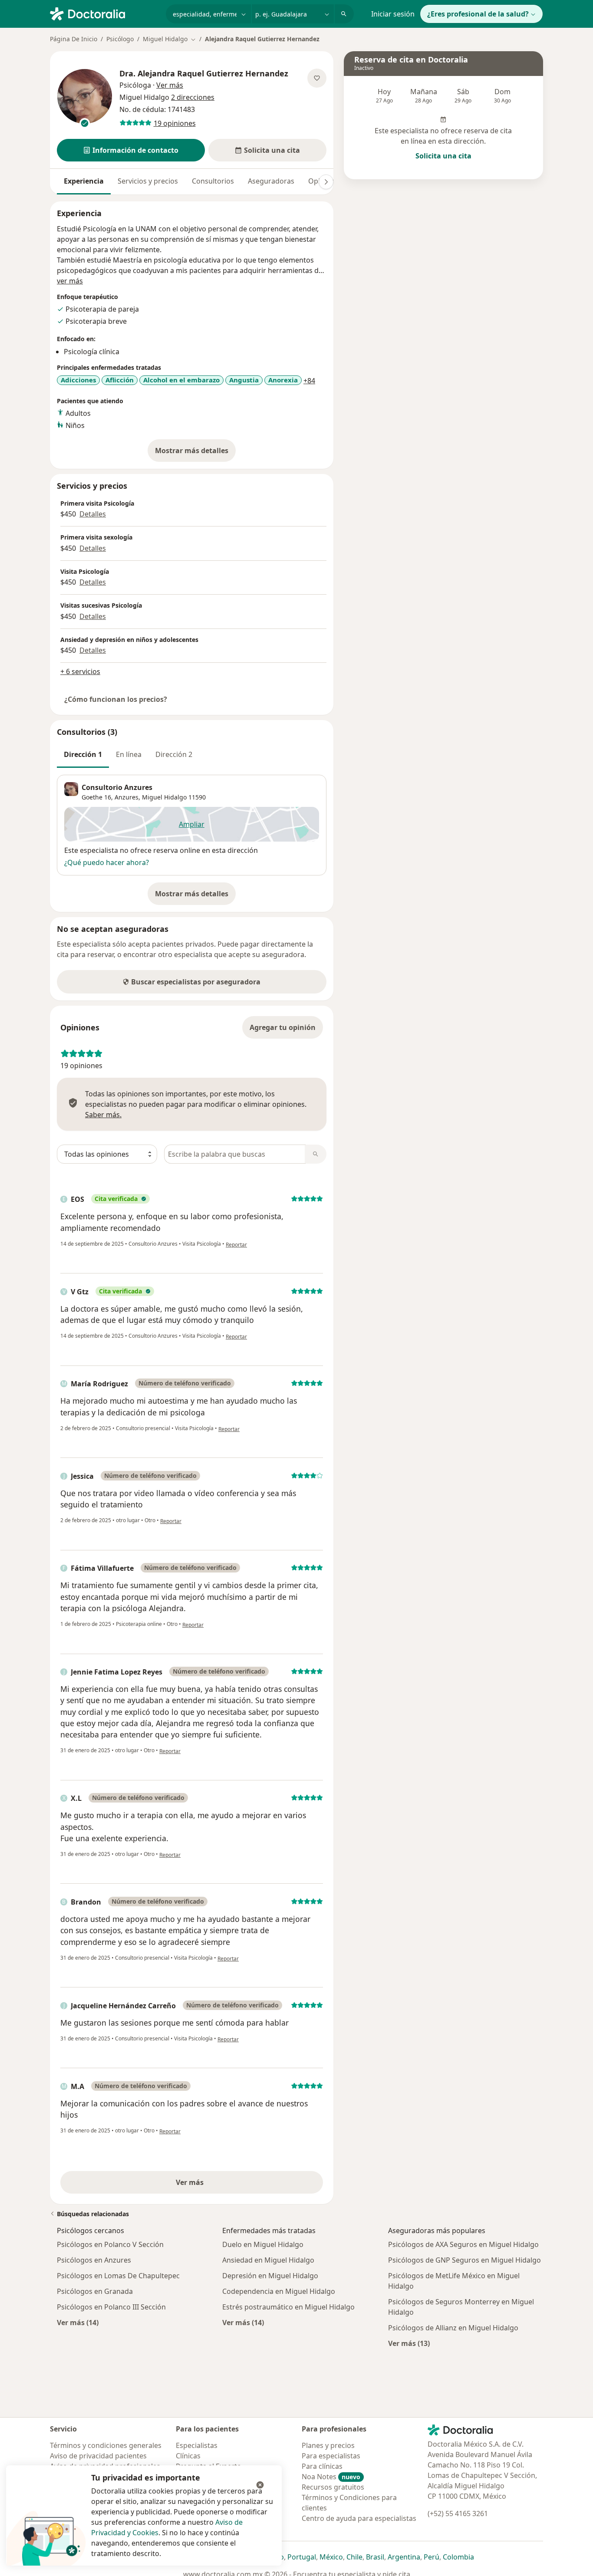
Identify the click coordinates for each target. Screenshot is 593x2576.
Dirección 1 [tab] (83, 754)
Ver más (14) (78, 2322)
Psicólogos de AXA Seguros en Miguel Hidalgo (463, 2244)
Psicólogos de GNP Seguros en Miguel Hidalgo (465, 2260)
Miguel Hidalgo (164, 797)
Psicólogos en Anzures (94, 2260)
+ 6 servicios (80, 671)
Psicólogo (120, 39)
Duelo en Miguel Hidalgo (263, 2244)
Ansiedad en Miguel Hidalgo (268, 2260)
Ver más (220, 2185)
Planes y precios (328, 2445)
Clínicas (188, 2456)
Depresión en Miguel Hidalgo (270, 2276)
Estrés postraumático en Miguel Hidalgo (288, 2307)
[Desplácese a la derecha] (326, 182)
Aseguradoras (271, 181)
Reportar (236, 1245)
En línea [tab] (129, 754)
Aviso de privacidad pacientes (98, 2456)
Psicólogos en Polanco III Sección (111, 2307)
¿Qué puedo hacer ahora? (107, 862)
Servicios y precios (148, 181)
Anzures (127, 797)
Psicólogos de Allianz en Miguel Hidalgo (453, 2328)
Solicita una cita (443, 156)
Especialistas (197, 2445)
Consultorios (213, 181)
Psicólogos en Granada (95, 2291)
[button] (131, 150)
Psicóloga (135, 85)
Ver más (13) (409, 2343)
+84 (309, 381)
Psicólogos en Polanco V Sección (110, 2244)
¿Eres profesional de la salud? (478, 14)
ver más (70, 281)
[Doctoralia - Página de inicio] (104, 13)
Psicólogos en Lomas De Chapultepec (118, 2276)
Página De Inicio (74, 39)
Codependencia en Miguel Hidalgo (279, 2291)
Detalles (93, 514)
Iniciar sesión (393, 14)
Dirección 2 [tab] (174, 754)
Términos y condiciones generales (106, 2445)
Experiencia (84, 181)
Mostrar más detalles (195, 453)
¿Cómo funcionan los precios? (116, 699)
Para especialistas (331, 2456)
